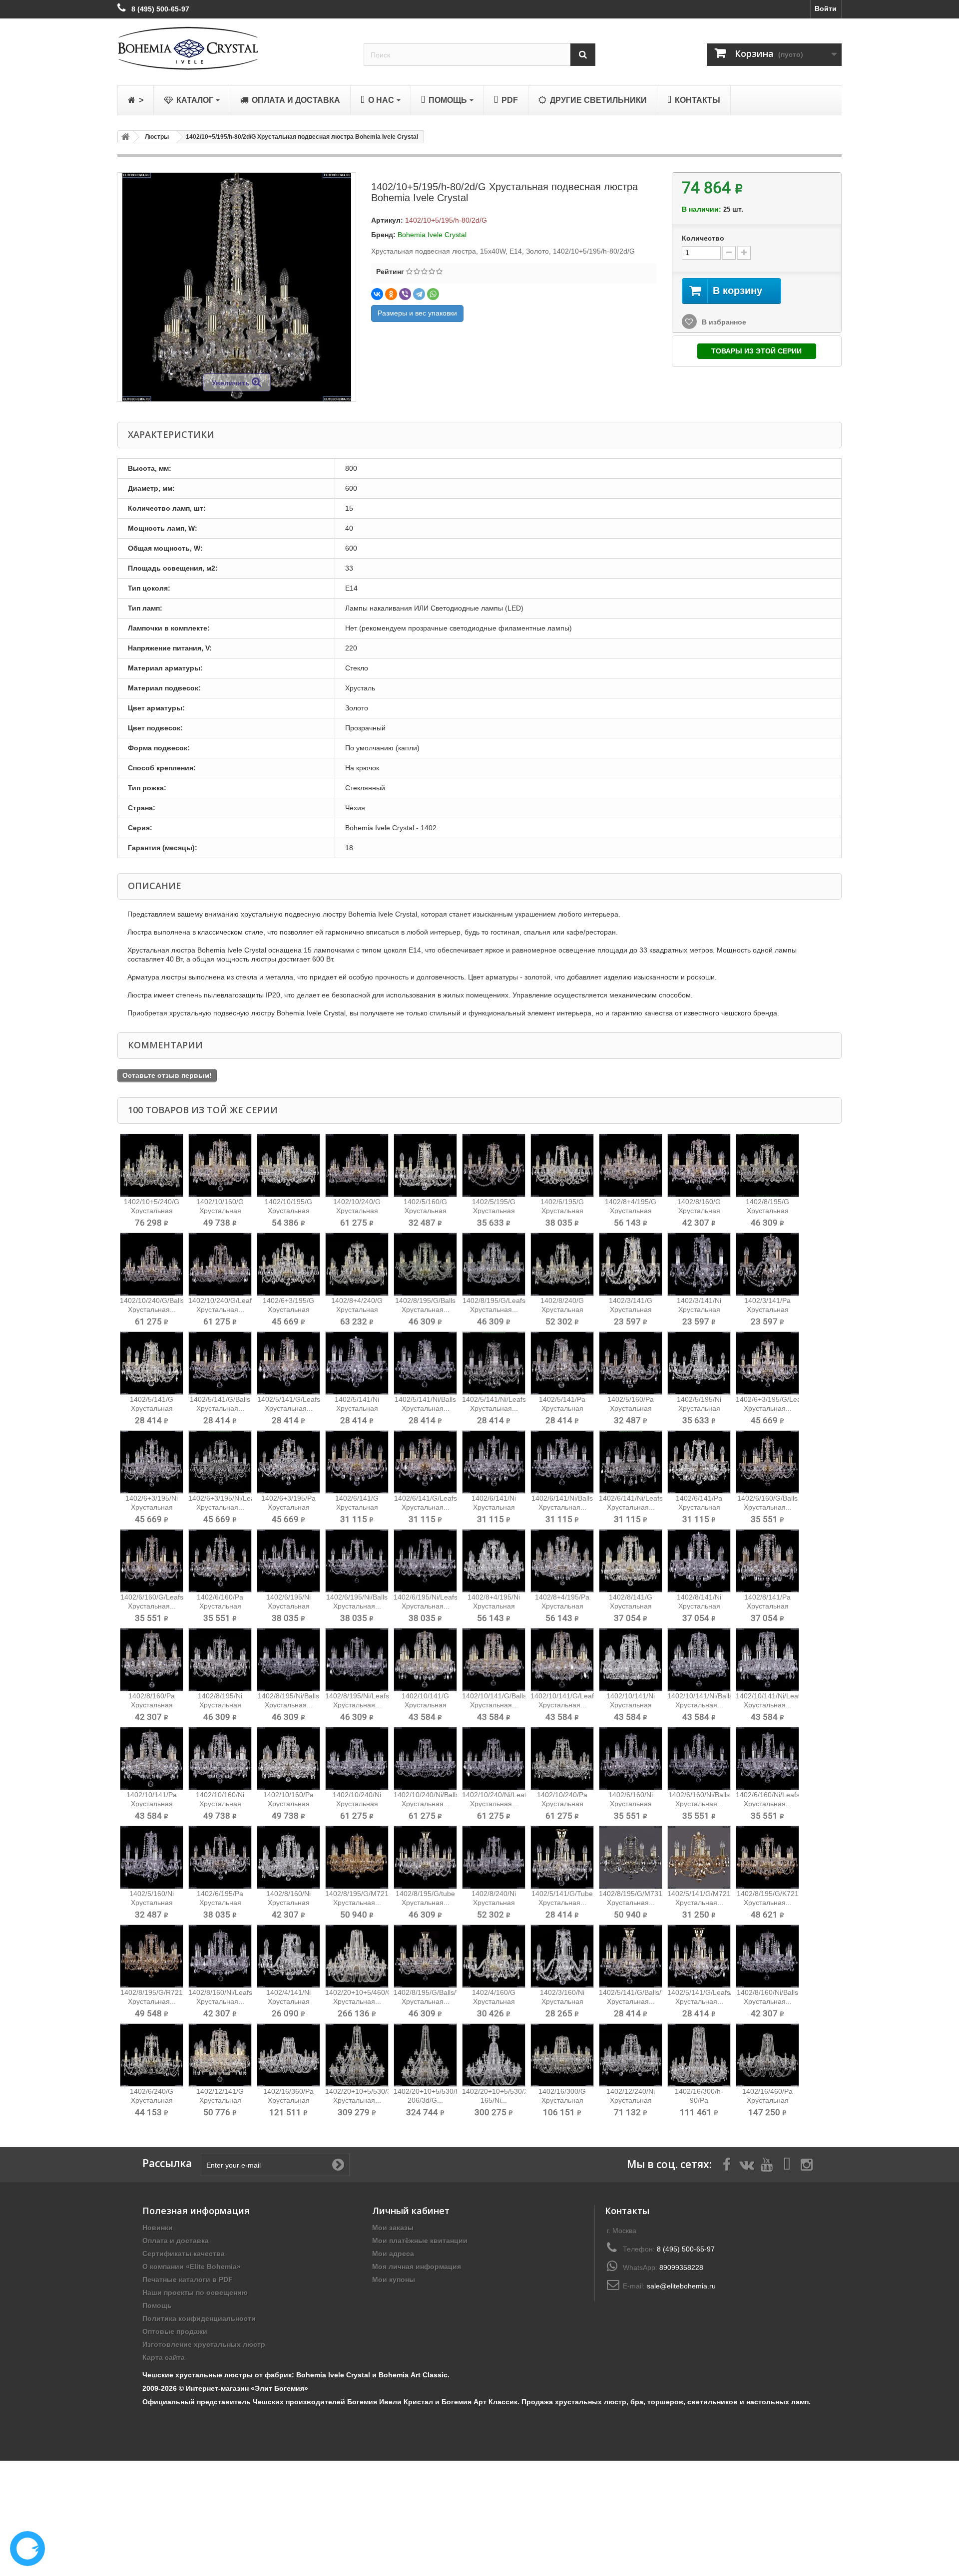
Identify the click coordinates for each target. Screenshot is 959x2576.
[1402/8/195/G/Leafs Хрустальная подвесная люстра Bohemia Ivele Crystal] (494, 1264)
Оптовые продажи (175, 2331)
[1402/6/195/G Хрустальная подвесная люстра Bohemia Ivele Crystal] (562, 1165)
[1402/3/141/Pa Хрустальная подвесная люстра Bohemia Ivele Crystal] (767, 1264)
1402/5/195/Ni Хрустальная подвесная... (699, 1408)
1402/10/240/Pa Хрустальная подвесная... (562, 1804)
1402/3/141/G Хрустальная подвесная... (631, 1309)
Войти (826, 8)
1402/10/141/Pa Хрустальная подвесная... (152, 1804)
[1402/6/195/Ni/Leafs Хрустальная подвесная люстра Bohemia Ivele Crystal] (425, 1561)
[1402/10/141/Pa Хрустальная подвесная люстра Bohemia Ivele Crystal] (152, 1759)
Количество (703, 238)
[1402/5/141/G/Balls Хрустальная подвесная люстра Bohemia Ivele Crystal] (220, 1363)
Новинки (158, 2228)
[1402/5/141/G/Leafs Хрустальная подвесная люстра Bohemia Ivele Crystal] (288, 1363)
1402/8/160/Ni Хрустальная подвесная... (288, 1903)
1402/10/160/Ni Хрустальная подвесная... (220, 1804)
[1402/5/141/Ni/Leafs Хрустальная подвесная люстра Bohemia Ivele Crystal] (494, 1363)
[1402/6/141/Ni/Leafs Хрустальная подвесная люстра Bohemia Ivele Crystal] (631, 1462)
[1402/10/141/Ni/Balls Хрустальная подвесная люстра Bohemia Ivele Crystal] (699, 1660)
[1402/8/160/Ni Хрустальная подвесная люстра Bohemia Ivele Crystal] (288, 1857)
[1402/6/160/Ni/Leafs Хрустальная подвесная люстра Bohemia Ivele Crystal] (767, 1759)
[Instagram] (807, 2164)
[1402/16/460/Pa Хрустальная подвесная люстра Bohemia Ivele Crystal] (767, 2055)
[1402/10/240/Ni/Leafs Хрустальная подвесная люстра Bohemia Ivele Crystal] (494, 1759)
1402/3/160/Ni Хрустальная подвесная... (562, 2001)
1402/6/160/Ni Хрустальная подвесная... (631, 1804)
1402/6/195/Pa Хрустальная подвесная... (220, 1903)
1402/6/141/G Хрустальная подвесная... (357, 1507)
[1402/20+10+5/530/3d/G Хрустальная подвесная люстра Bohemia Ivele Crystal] (357, 2055)
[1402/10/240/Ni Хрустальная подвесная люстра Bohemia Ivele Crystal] (357, 1759)
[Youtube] (767, 2164)
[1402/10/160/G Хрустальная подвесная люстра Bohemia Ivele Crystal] (220, 1165)
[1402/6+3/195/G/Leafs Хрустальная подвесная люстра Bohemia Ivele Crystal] (767, 1363)
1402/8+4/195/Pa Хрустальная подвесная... (562, 1606)
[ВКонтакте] (377, 294)
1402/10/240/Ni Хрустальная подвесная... (357, 1804)
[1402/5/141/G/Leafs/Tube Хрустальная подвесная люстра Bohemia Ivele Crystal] (699, 1956)
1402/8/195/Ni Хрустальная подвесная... (220, 1705)
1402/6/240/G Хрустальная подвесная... (152, 2100)
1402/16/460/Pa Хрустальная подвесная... (767, 2100)
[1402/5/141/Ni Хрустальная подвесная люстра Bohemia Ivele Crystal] (357, 1363)
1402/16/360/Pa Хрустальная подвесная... (288, 2100)
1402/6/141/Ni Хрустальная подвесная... (494, 1507)
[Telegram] (419, 294)
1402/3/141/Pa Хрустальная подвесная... (767, 1309)
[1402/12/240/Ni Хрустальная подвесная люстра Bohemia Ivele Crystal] (631, 2055)
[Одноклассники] (391, 294)
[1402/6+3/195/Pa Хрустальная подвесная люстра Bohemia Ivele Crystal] (288, 1462)
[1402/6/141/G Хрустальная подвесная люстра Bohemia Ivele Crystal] (357, 1462)
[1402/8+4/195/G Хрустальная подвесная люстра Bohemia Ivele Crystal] (631, 1165)
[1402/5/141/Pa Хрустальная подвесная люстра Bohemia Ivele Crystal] (562, 1363)
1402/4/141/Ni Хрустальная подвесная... (288, 2001)
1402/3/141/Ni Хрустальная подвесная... (699, 1309)
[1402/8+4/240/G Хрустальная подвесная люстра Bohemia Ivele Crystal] (357, 1264)
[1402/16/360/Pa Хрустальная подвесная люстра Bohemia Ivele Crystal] (288, 2055)
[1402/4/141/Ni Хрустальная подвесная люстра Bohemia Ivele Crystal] (288, 1956)
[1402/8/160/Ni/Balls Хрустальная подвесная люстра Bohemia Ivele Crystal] (767, 1956)
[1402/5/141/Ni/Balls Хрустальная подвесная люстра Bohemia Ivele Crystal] (425, 1363)
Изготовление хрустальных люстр (204, 2344)
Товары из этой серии (756, 351)
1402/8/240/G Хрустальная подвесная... (562, 1309)
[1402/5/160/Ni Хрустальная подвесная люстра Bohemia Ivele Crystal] (152, 1857)
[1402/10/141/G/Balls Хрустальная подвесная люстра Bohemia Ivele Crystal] (494, 1660)
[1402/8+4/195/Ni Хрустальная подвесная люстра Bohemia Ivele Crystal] (494, 1561)
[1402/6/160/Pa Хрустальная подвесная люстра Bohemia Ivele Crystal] (220, 1561)
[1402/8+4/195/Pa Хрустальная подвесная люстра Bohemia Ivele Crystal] (562, 1561)
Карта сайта (164, 2357)
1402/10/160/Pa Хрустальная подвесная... (288, 1804)
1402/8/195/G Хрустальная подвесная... (767, 1211)
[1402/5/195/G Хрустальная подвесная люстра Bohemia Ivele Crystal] (494, 1165)
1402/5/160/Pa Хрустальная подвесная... (631, 1408)
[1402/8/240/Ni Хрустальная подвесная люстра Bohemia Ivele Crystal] (494, 1857)
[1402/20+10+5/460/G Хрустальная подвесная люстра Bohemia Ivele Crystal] (357, 1956)
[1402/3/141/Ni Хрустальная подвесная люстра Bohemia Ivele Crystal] (699, 1264)
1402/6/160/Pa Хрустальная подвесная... (220, 1606)
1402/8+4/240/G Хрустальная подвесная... (357, 1309)
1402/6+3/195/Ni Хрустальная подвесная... (152, 1507)
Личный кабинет (411, 2211)
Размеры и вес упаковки (417, 313)
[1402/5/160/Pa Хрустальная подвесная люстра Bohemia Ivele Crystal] (631, 1363)
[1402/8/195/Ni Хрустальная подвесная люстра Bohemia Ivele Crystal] (220, 1660)
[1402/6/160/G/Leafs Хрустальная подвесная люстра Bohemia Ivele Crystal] (152, 1561)
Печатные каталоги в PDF (188, 2279)
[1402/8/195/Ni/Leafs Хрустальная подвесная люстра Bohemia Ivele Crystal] (357, 1660)
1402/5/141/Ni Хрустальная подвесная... (357, 1408)
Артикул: (387, 220)
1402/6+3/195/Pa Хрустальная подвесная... (288, 1507)
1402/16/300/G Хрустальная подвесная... (562, 2100)
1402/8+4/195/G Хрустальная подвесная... (631, 1211)
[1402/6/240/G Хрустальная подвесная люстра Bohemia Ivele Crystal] (152, 2055)
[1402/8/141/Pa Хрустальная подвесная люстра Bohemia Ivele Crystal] (767, 1561)
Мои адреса (393, 2254)
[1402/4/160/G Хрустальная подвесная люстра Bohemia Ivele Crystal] (494, 1956)
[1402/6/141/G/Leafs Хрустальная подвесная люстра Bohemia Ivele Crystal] (425, 1462)
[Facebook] (727, 2164)
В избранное (723, 322)
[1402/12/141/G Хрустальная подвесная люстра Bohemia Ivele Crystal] (220, 2055)
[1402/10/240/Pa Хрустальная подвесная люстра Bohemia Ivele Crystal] (562, 1759)
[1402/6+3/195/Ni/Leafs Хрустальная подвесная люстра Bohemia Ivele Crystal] (220, 1462)
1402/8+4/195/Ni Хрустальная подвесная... (494, 1606)
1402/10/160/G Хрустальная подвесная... (220, 1211)
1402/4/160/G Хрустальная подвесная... (494, 2001)
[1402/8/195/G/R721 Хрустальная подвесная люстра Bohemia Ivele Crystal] (152, 1956)
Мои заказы (393, 2228)
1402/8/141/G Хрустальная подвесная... (631, 1606)
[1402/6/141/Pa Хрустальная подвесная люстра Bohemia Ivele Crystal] (699, 1462)
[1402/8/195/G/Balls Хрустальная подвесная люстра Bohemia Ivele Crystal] (425, 1264)
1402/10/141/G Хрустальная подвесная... (425, 1705)
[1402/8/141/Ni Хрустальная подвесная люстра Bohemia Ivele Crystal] (699, 1561)
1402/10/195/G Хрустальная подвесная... (288, 1211)
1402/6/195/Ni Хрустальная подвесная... (288, 1606)
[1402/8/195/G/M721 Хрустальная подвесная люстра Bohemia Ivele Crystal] (357, 1857)
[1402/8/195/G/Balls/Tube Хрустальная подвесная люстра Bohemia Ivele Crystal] (425, 1956)
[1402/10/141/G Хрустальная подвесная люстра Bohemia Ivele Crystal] (425, 1660)
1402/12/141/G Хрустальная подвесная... (220, 2100)
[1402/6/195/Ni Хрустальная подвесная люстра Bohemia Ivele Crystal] (288, 1561)
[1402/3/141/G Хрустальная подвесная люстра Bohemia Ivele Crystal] (631, 1264)
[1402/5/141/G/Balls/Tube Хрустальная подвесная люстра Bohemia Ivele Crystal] (631, 1956)
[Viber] (405, 294)
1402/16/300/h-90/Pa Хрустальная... (699, 2100)
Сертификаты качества (184, 2254)
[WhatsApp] (433, 294)
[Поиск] (583, 55)
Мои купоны (394, 2279)
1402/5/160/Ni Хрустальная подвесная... (152, 1903)
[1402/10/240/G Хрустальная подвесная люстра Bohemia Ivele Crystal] (357, 1165)
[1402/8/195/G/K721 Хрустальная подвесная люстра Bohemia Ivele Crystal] (767, 1857)
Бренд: (383, 235)
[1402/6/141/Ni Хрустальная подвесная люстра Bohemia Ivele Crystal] (494, 1462)
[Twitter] (747, 2164)
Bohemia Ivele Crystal (432, 235)
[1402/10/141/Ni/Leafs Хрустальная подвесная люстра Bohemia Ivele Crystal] (767, 1660)
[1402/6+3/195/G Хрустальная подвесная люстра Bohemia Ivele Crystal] (288, 1264)
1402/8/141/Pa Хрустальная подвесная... (767, 1606)
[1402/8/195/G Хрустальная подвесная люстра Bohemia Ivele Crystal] (767, 1165)
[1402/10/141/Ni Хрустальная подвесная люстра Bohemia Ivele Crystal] (631, 1660)
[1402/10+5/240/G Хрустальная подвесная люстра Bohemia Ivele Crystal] (152, 1165)
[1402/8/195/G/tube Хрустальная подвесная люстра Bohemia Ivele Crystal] (425, 1857)
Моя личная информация (417, 2266)
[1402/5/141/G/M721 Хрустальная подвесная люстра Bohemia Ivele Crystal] (699, 1857)
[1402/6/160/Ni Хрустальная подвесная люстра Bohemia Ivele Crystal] (631, 1759)
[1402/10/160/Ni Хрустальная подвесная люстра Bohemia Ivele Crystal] (220, 1759)
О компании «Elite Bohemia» (192, 2266)
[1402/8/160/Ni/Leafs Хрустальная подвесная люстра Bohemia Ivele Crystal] (220, 1956)
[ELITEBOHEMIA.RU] (233, 48)
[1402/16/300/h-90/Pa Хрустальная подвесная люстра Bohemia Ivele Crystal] (699, 2055)
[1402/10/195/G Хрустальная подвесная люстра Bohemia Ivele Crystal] (288, 1165)
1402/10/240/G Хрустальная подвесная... (357, 1211)
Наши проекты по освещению (195, 2292)
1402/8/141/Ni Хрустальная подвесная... (699, 1606)
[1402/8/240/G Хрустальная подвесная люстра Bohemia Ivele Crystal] (562, 1264)
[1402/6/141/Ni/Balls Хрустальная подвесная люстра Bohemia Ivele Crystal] (562, 1462)
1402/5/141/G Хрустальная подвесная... (152, 1408)
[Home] (124, 137)
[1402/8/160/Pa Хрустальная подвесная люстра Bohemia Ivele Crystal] (152, 1660)
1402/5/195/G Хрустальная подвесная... (494, 1211)
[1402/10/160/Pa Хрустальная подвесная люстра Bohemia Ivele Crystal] (288, 1759)
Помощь (157, 2305)
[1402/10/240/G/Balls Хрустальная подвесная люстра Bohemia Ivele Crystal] (152, 1264)
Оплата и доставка (176, 2241)
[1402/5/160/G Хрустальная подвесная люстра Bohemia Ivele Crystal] (425, 1165)
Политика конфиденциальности (199, 2318)
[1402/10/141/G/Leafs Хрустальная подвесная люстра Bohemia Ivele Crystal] (562, 1660)
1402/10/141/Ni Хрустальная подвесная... (631, 1705)
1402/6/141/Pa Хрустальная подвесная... (699, 1507)
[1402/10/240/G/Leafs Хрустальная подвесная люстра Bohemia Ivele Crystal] (220, 1264)
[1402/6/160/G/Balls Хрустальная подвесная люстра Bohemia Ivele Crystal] (767, 1462)
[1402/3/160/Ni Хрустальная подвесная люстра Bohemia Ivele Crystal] (562, 1956)
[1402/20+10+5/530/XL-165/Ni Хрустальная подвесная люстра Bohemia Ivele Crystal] (494, 2055)
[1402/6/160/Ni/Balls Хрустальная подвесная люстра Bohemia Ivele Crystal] (699, 1759)
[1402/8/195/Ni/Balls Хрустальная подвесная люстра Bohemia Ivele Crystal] (288, 1660)
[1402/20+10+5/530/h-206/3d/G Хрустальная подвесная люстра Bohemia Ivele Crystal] (425, 2055)
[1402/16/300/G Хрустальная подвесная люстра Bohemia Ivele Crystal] (562, 2055)
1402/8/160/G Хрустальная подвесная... (699, 1211)
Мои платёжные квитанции (420, 2241)
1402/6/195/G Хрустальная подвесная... (562, 1211)
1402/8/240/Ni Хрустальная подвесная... (494, 1903)
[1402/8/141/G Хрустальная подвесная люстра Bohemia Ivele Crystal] (631, 1561)
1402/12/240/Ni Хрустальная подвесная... (631, 2100)
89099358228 (681, 2267)
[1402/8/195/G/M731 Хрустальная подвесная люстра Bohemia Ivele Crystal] (631, 1857)
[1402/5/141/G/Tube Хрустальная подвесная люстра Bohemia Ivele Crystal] (562, 1857)
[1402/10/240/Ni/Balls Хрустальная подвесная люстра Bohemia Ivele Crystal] (425, 1759)
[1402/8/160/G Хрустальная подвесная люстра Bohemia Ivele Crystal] (699, 1165)
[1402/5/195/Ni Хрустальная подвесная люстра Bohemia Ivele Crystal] (699, 1363)
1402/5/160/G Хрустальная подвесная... (425, 1211)
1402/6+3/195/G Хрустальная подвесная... (288, 1309)
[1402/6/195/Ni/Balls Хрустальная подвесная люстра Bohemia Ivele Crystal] (357, 1561)
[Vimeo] (787, 2164)
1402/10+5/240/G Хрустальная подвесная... (152, 1211)
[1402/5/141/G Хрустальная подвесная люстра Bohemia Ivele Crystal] (152, 1363)
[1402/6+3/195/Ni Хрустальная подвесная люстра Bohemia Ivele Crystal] (152, 1462)
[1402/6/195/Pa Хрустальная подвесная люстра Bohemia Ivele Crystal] (220, 1857)
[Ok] (338, 2165)
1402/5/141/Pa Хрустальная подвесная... (562, 1408)
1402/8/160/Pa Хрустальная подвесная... (152, 1705)
